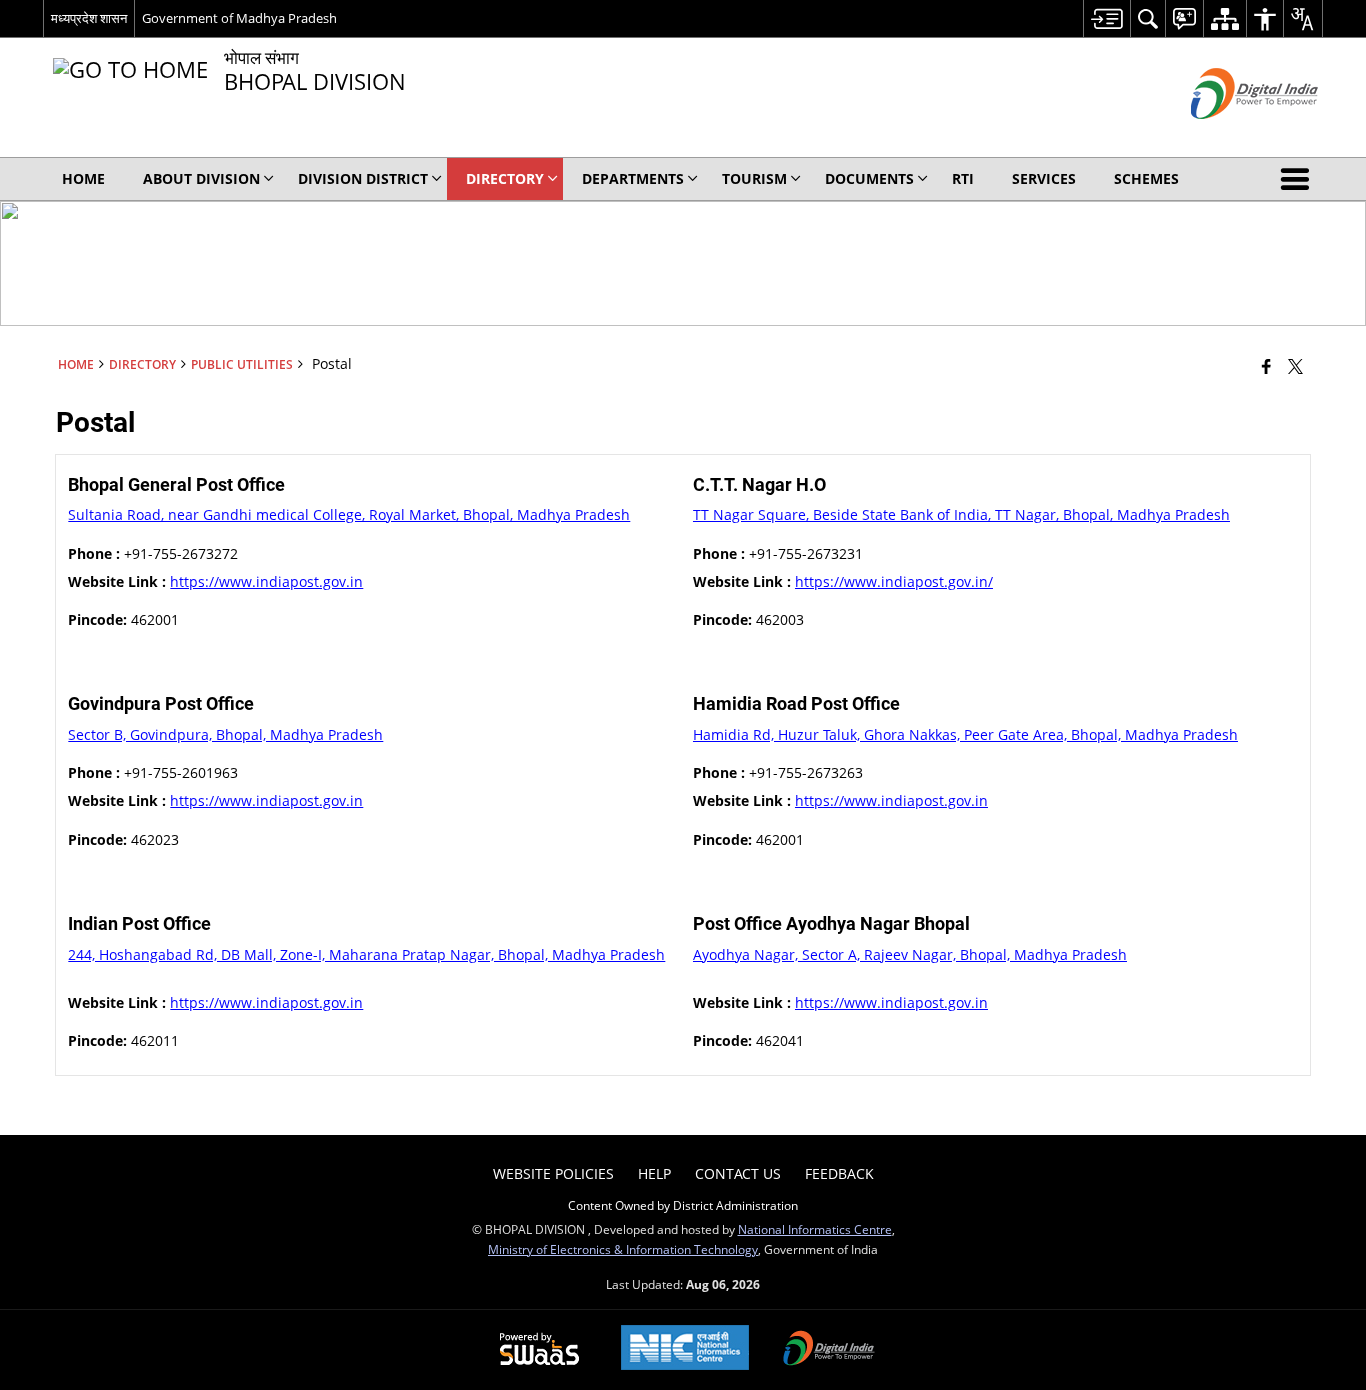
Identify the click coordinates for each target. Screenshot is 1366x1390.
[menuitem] (1106, 18)
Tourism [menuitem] (754, 178)
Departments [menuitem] (633, 178)
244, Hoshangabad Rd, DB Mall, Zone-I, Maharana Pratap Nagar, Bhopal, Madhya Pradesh (366, 954)
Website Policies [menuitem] (553, 1173)
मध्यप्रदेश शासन (89, 18)
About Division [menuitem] (201, 178)
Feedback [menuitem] (839, 1173)
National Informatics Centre (815, 1229)
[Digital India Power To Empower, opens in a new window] (829, 1350)
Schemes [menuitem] (1146, 178)
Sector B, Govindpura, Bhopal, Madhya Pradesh (225, 734)
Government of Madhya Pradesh (239, 18)
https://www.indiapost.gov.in (266, 581)
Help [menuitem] (654, 1173)
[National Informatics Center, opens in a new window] (685, 1349)
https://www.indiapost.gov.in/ (894, 581)
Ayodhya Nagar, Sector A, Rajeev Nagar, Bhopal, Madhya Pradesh (910, 954)
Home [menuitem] (83, 178)
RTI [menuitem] (963, 178)
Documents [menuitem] (869, 178)
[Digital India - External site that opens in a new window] (1229, 135)
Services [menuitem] (1044, 178)
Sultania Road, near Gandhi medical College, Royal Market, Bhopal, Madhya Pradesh (349, 514)
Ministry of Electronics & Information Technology (623, 1249)
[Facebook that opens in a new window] (1266, 366)
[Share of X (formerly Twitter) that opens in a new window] (1295, 366)
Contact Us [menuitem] (738, 1173)
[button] (1299, 179)
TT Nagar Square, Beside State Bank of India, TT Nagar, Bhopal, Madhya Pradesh (961, 514)
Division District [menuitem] (363, 178)
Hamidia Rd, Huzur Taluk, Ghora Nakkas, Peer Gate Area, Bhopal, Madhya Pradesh (965, 734)
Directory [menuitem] (505, 178)
